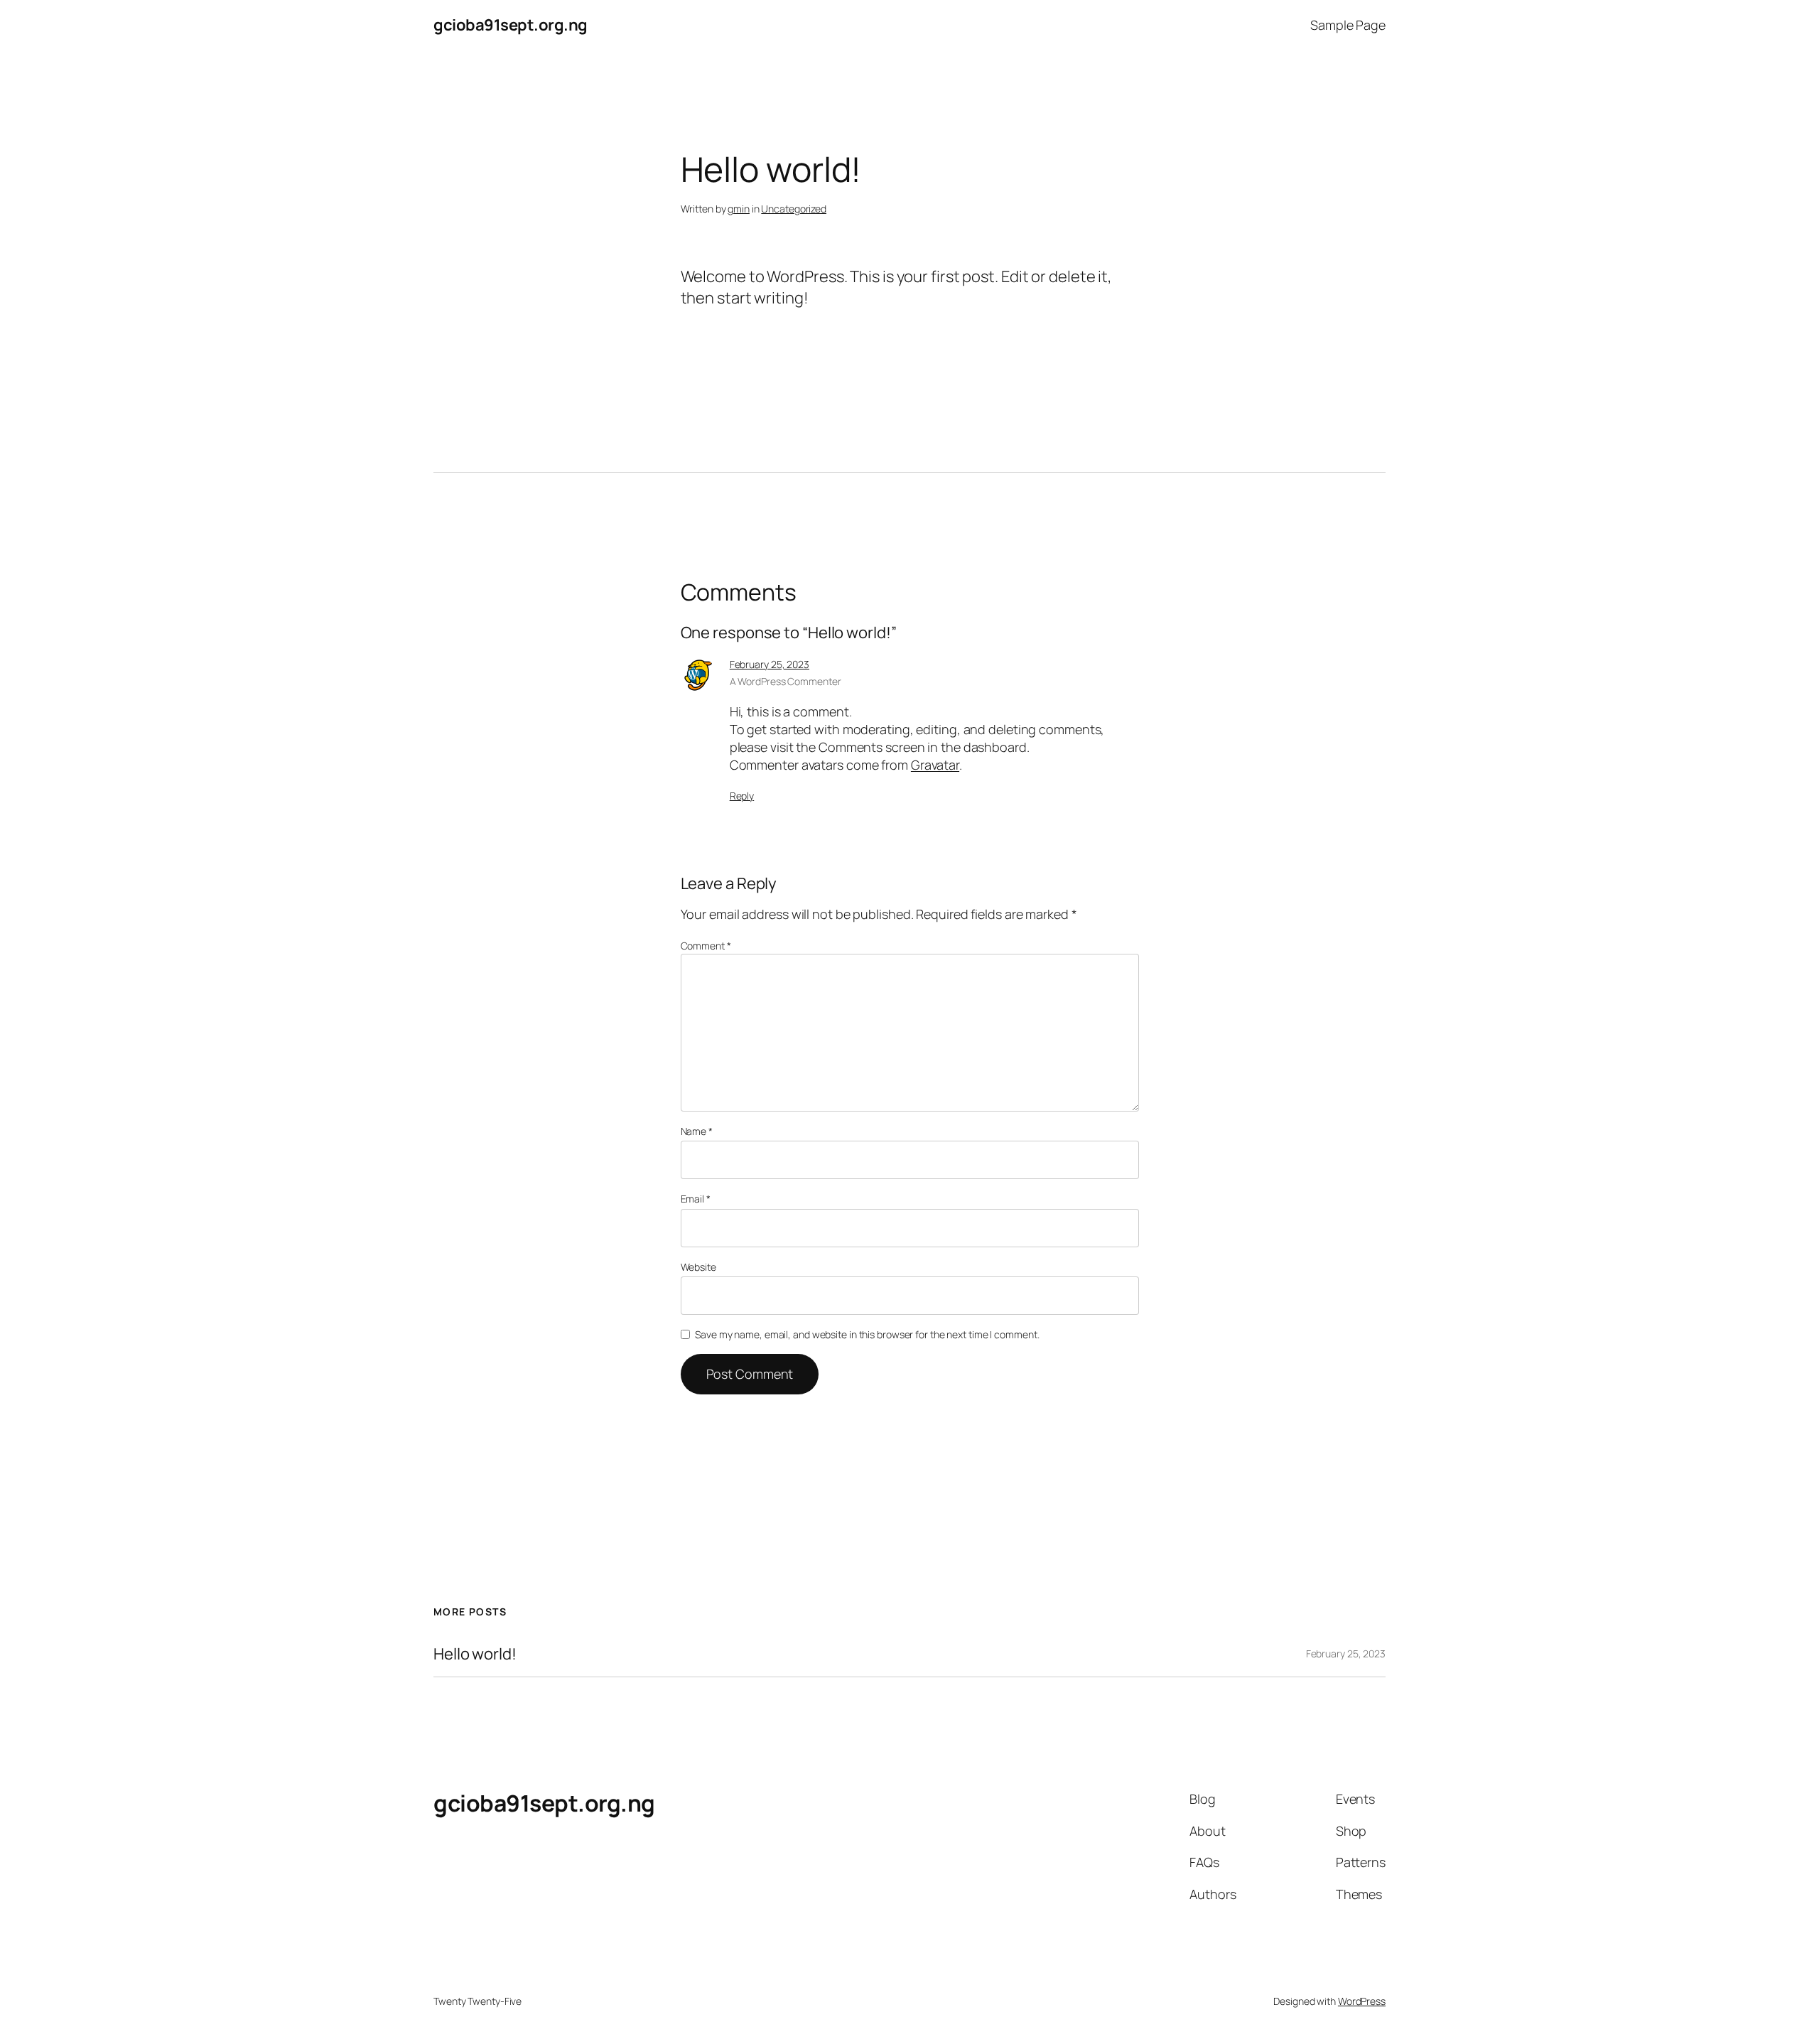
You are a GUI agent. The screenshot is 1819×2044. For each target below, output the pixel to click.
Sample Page (1348, 25)
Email (696, 1199)
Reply (742, 796)
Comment (706, 946)
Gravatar (935, 765)
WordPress (1362, 2001)
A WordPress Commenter (786, 681)
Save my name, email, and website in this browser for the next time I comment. (867, 1334)
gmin (739, 209)
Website (698, 1267)
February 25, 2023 (770, 664)
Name (697, 1131)
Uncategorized (794, 209)
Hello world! (475, 1654)
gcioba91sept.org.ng (511, 25)
